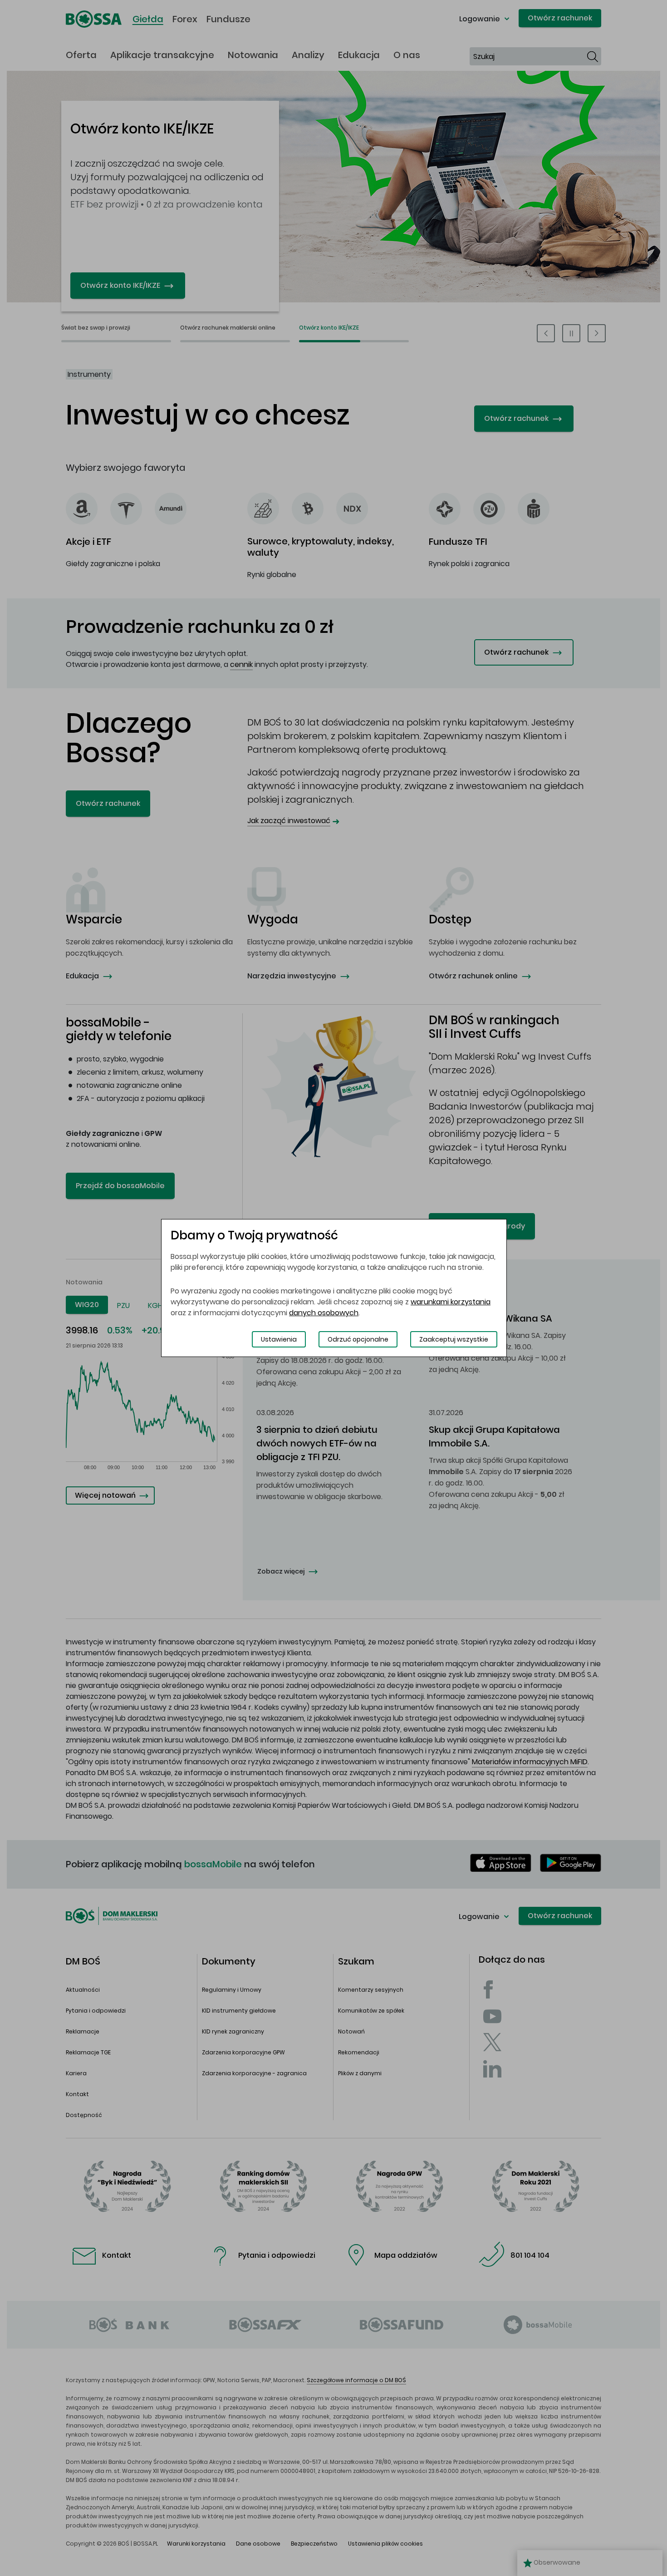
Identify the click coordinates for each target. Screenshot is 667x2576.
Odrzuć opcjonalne (358, 1339)
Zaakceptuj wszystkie (454, 1339)
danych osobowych (324, 1313)
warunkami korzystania (451, 1302)
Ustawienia (279, 1339)
